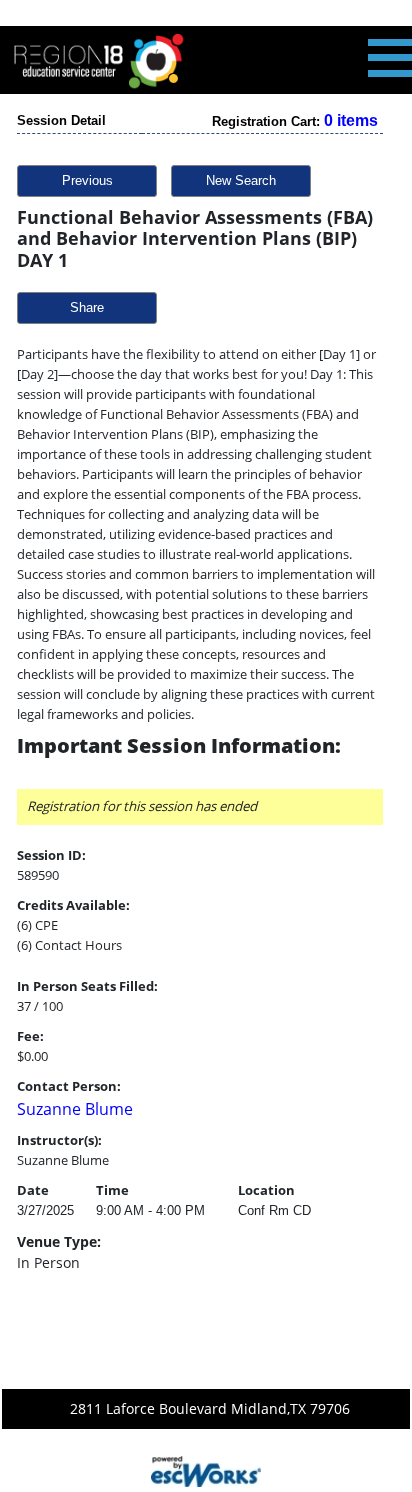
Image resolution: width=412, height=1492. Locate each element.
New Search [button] (241, 180)
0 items (351, 120)
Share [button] (87, 307)
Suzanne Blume (75, 1109)
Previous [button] (87, 180)
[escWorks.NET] (206, 1470)
